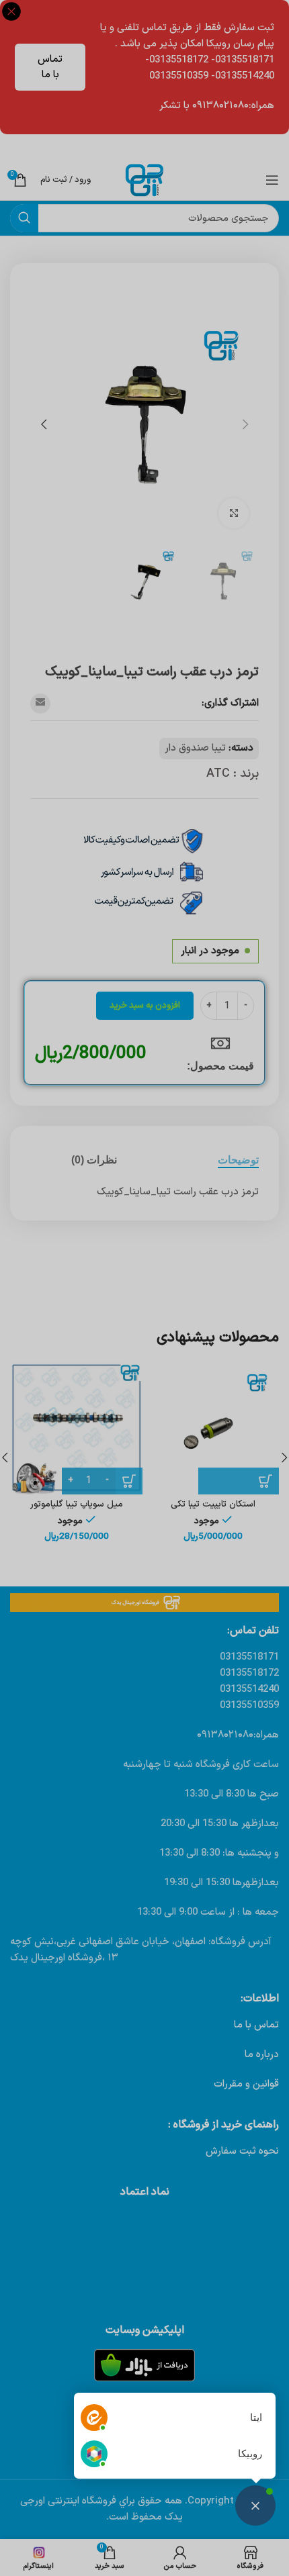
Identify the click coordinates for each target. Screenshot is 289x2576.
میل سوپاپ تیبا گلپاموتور (77, 1504)
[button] (245, 424)
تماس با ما (50, 67)
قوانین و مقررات (246, 2084)
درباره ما (262, 2055)
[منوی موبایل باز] (272, 180)
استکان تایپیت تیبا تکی (213, 1504)
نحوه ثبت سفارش (242, 2151)
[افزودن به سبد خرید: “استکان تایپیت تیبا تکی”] (239, 1481)
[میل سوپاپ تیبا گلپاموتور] (76, 1428)
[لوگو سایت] (144, 180)
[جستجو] (24, 218)
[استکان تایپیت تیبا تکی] (213, 1428)
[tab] (238, 1160)
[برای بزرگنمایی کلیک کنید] (234, 513)
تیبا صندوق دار (195, 748)
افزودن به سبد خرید (145, 1006)
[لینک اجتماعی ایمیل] (40, 704)
